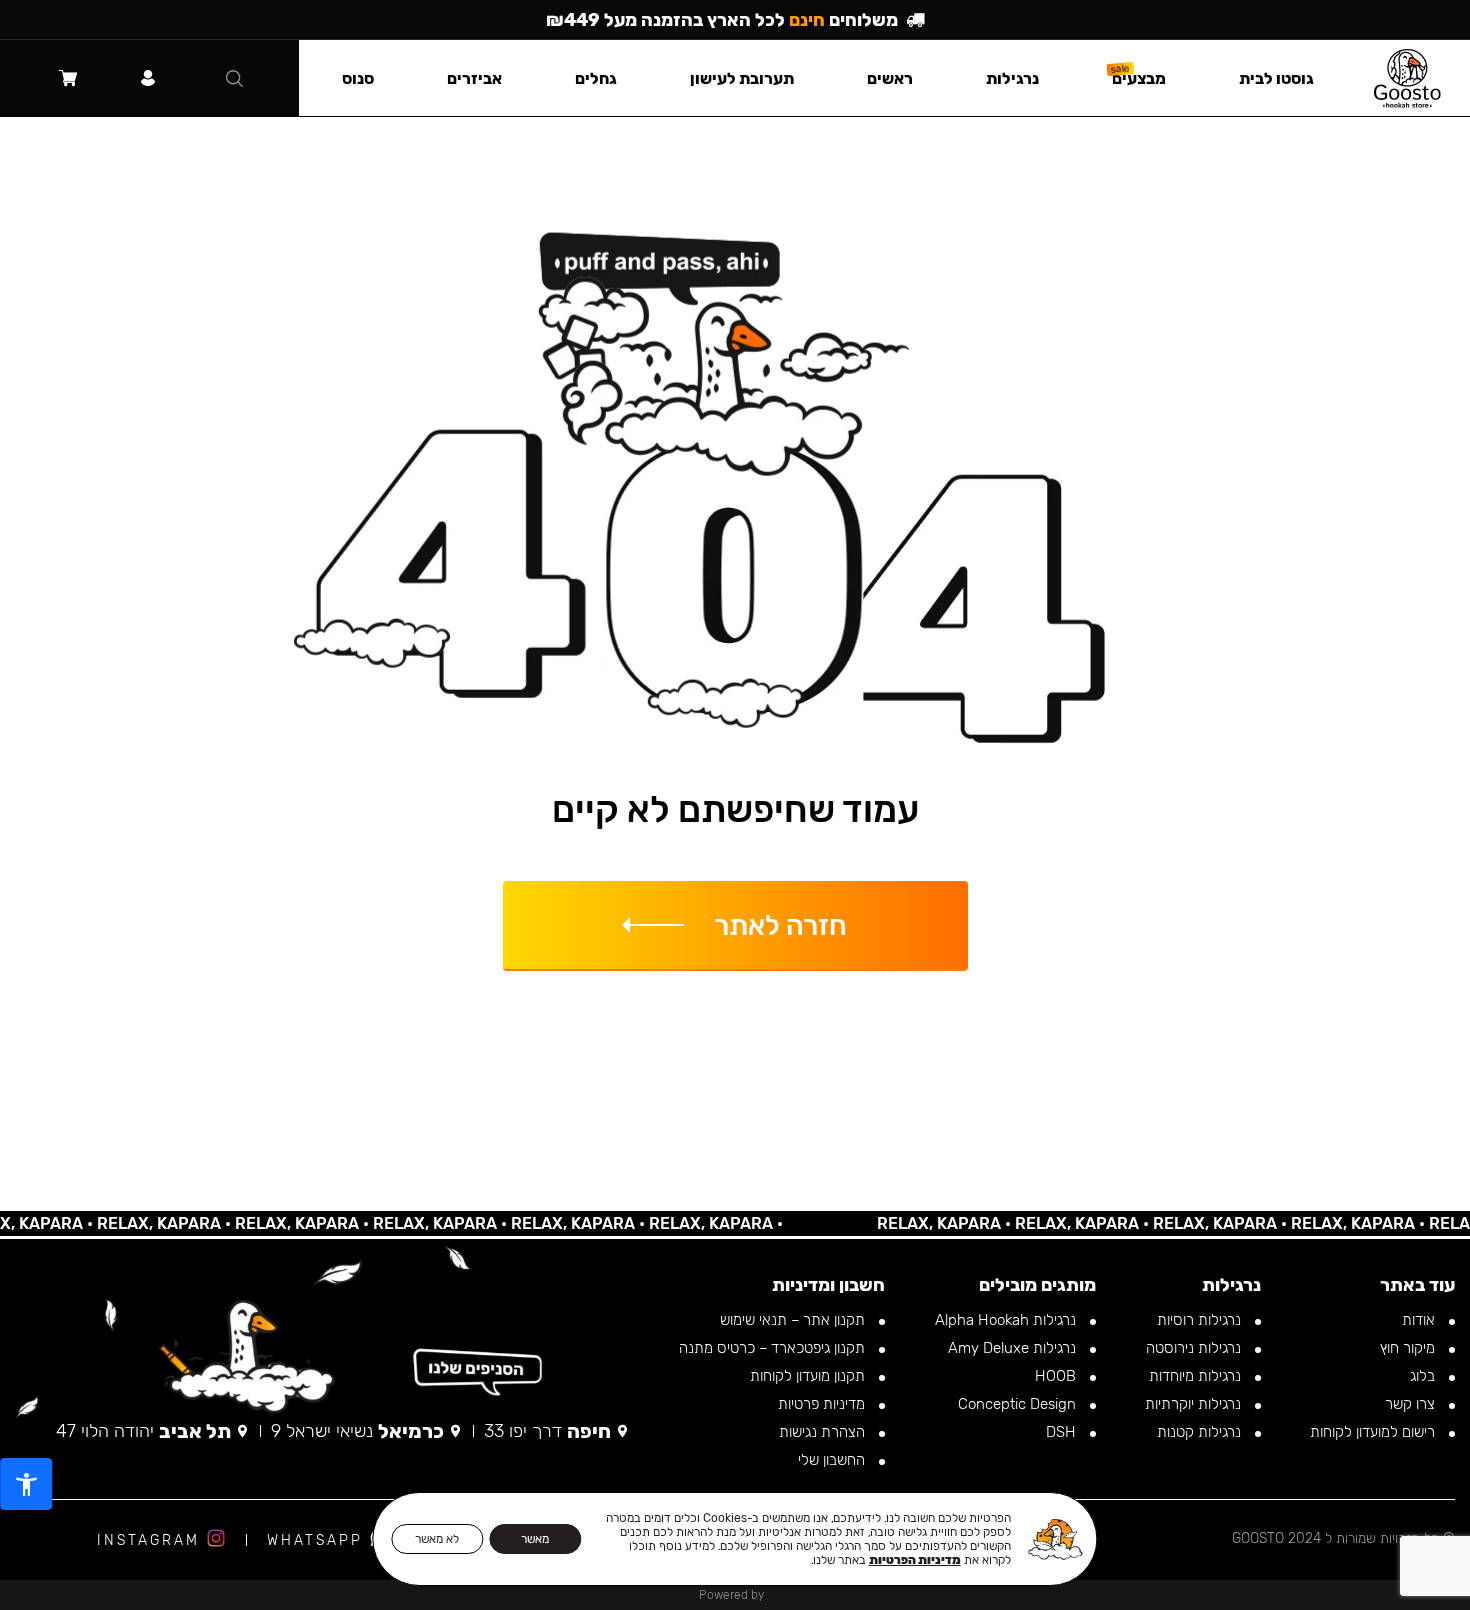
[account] (148, 78)
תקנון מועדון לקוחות (809, 1376)
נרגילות (1012, 78)
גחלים (596, 78)
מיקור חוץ (1409, 1348)
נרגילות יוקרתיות (1195, 1404)
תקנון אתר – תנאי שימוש (794, 1320)
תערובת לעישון (742, 78)
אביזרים (474, 78)
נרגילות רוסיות (1201, 1320)
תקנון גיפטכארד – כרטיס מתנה (774, 1348)
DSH (1063, 1432)
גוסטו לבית (1276, 78)
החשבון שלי (833, 1460)
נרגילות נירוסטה (1195, 1348)
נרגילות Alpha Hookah (1007, 1320)
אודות (1420, 1320)
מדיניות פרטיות (823, 1404)
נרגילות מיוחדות (1197, 1376)
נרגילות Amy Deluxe (1014, 1348)
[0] (68, 78)
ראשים (890, 78)
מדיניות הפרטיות (915, 1560)
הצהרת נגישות (824, 1432)
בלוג (1424, 1376)
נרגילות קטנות (1201, 1432)
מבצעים (1139, 78)
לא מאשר (437, 1539)
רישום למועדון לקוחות (1374, 1432)
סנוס (358, 78)
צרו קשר (1412, 1404)
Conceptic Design (1019, 1404)
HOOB (1057, 1376)
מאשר (535, 1539)
